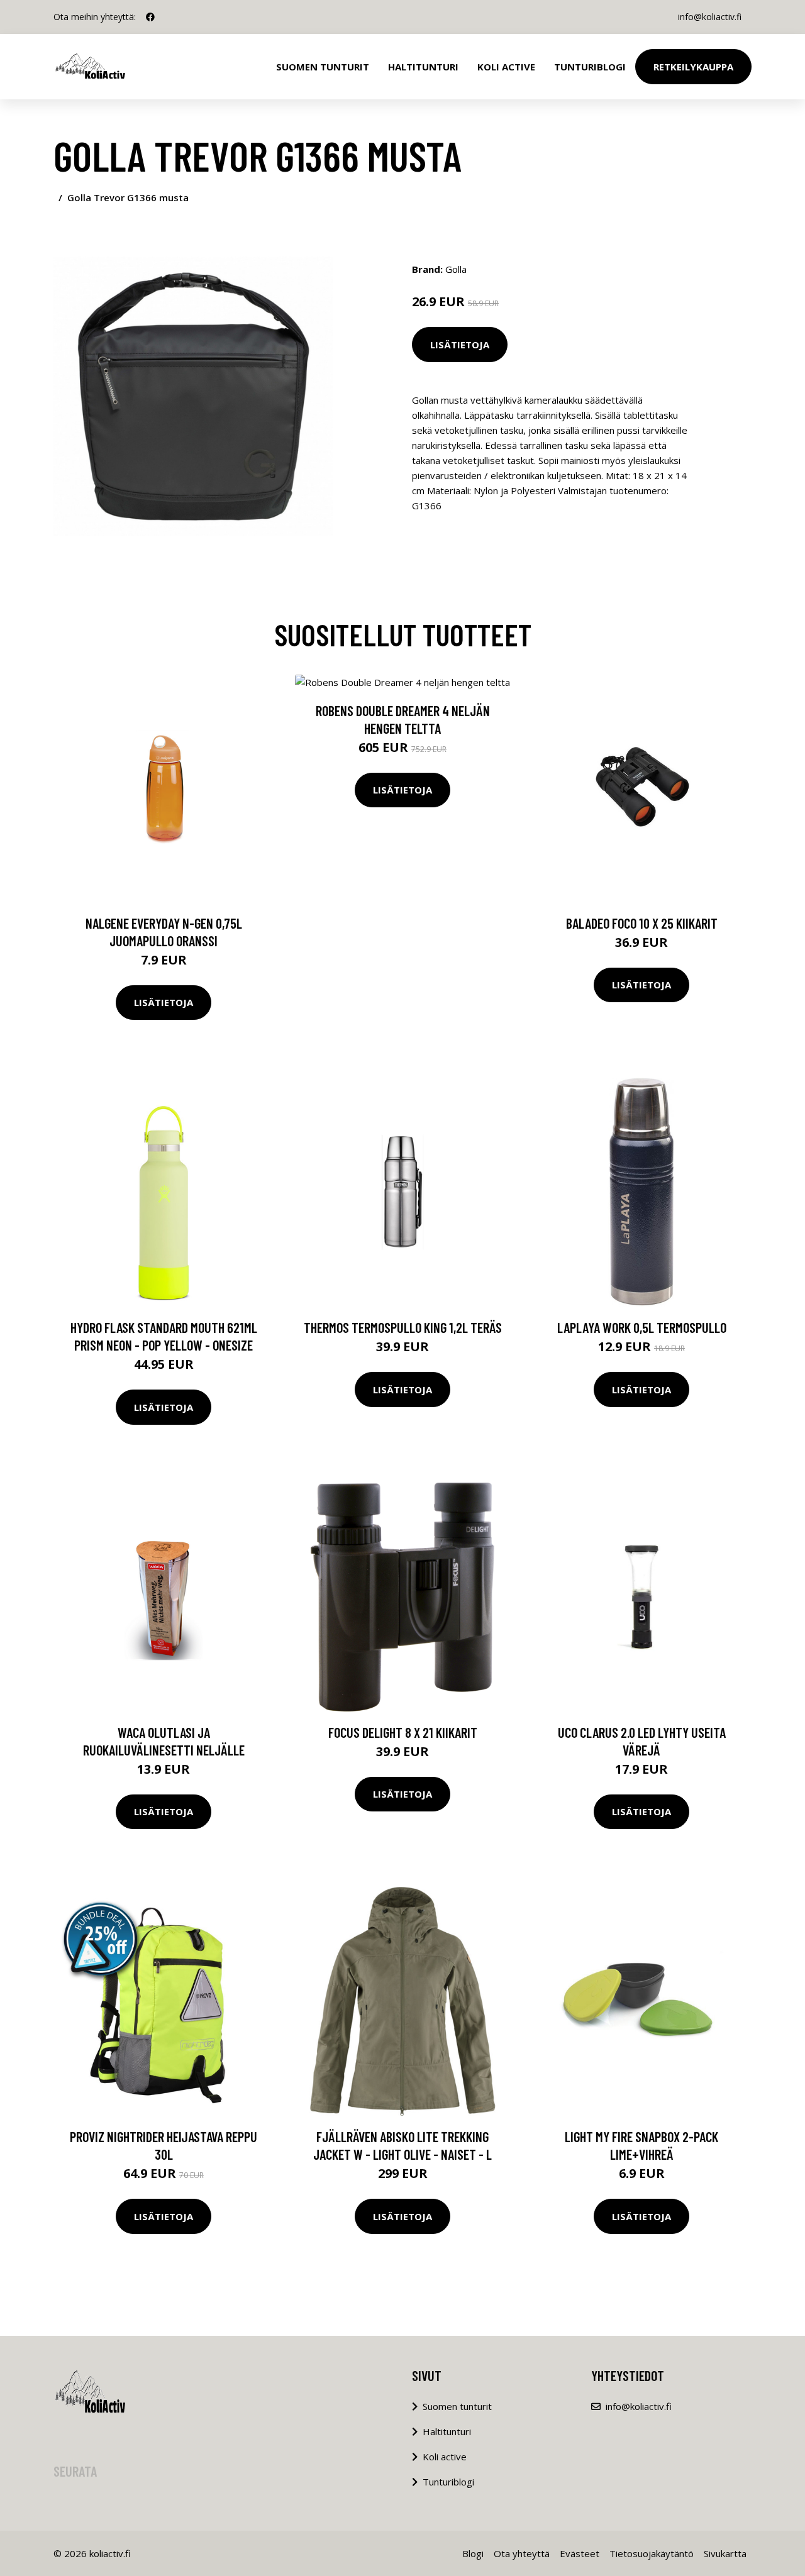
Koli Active (506, 67)
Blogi (473, 2553)
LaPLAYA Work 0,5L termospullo (642, 1327)
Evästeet (580, 2553)
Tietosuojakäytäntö (652, 2553)
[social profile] (150, 17)
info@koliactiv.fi (710, 17)
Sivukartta (725, 2553)
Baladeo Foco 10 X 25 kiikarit (642, 923)
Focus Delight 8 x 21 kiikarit (403, 1732)
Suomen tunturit (323, 67)
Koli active (445, 2457)
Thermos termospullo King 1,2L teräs (403, 1327)
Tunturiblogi (590, 67)
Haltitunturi (423, 67)
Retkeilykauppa (693, 67)
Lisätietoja (460, 345)
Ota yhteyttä (522, 2553)
